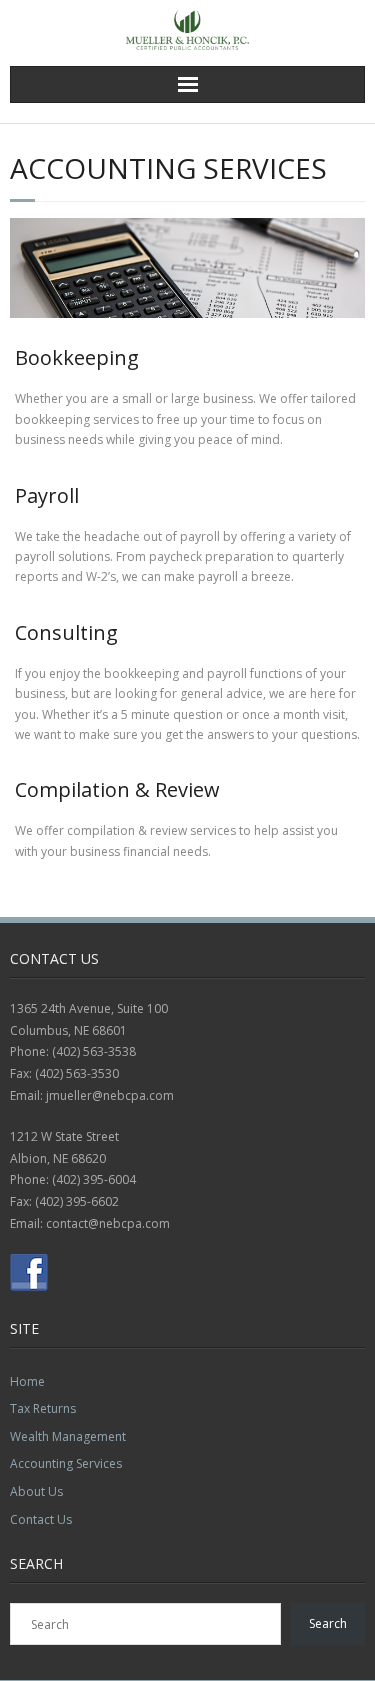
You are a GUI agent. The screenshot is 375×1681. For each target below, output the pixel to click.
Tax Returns (43, 1408)
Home (27, 1381)
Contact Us (41, 1519)
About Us (36, 1491)
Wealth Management (68, 1436)
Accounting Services (66, 1463)
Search (328, 1623)
